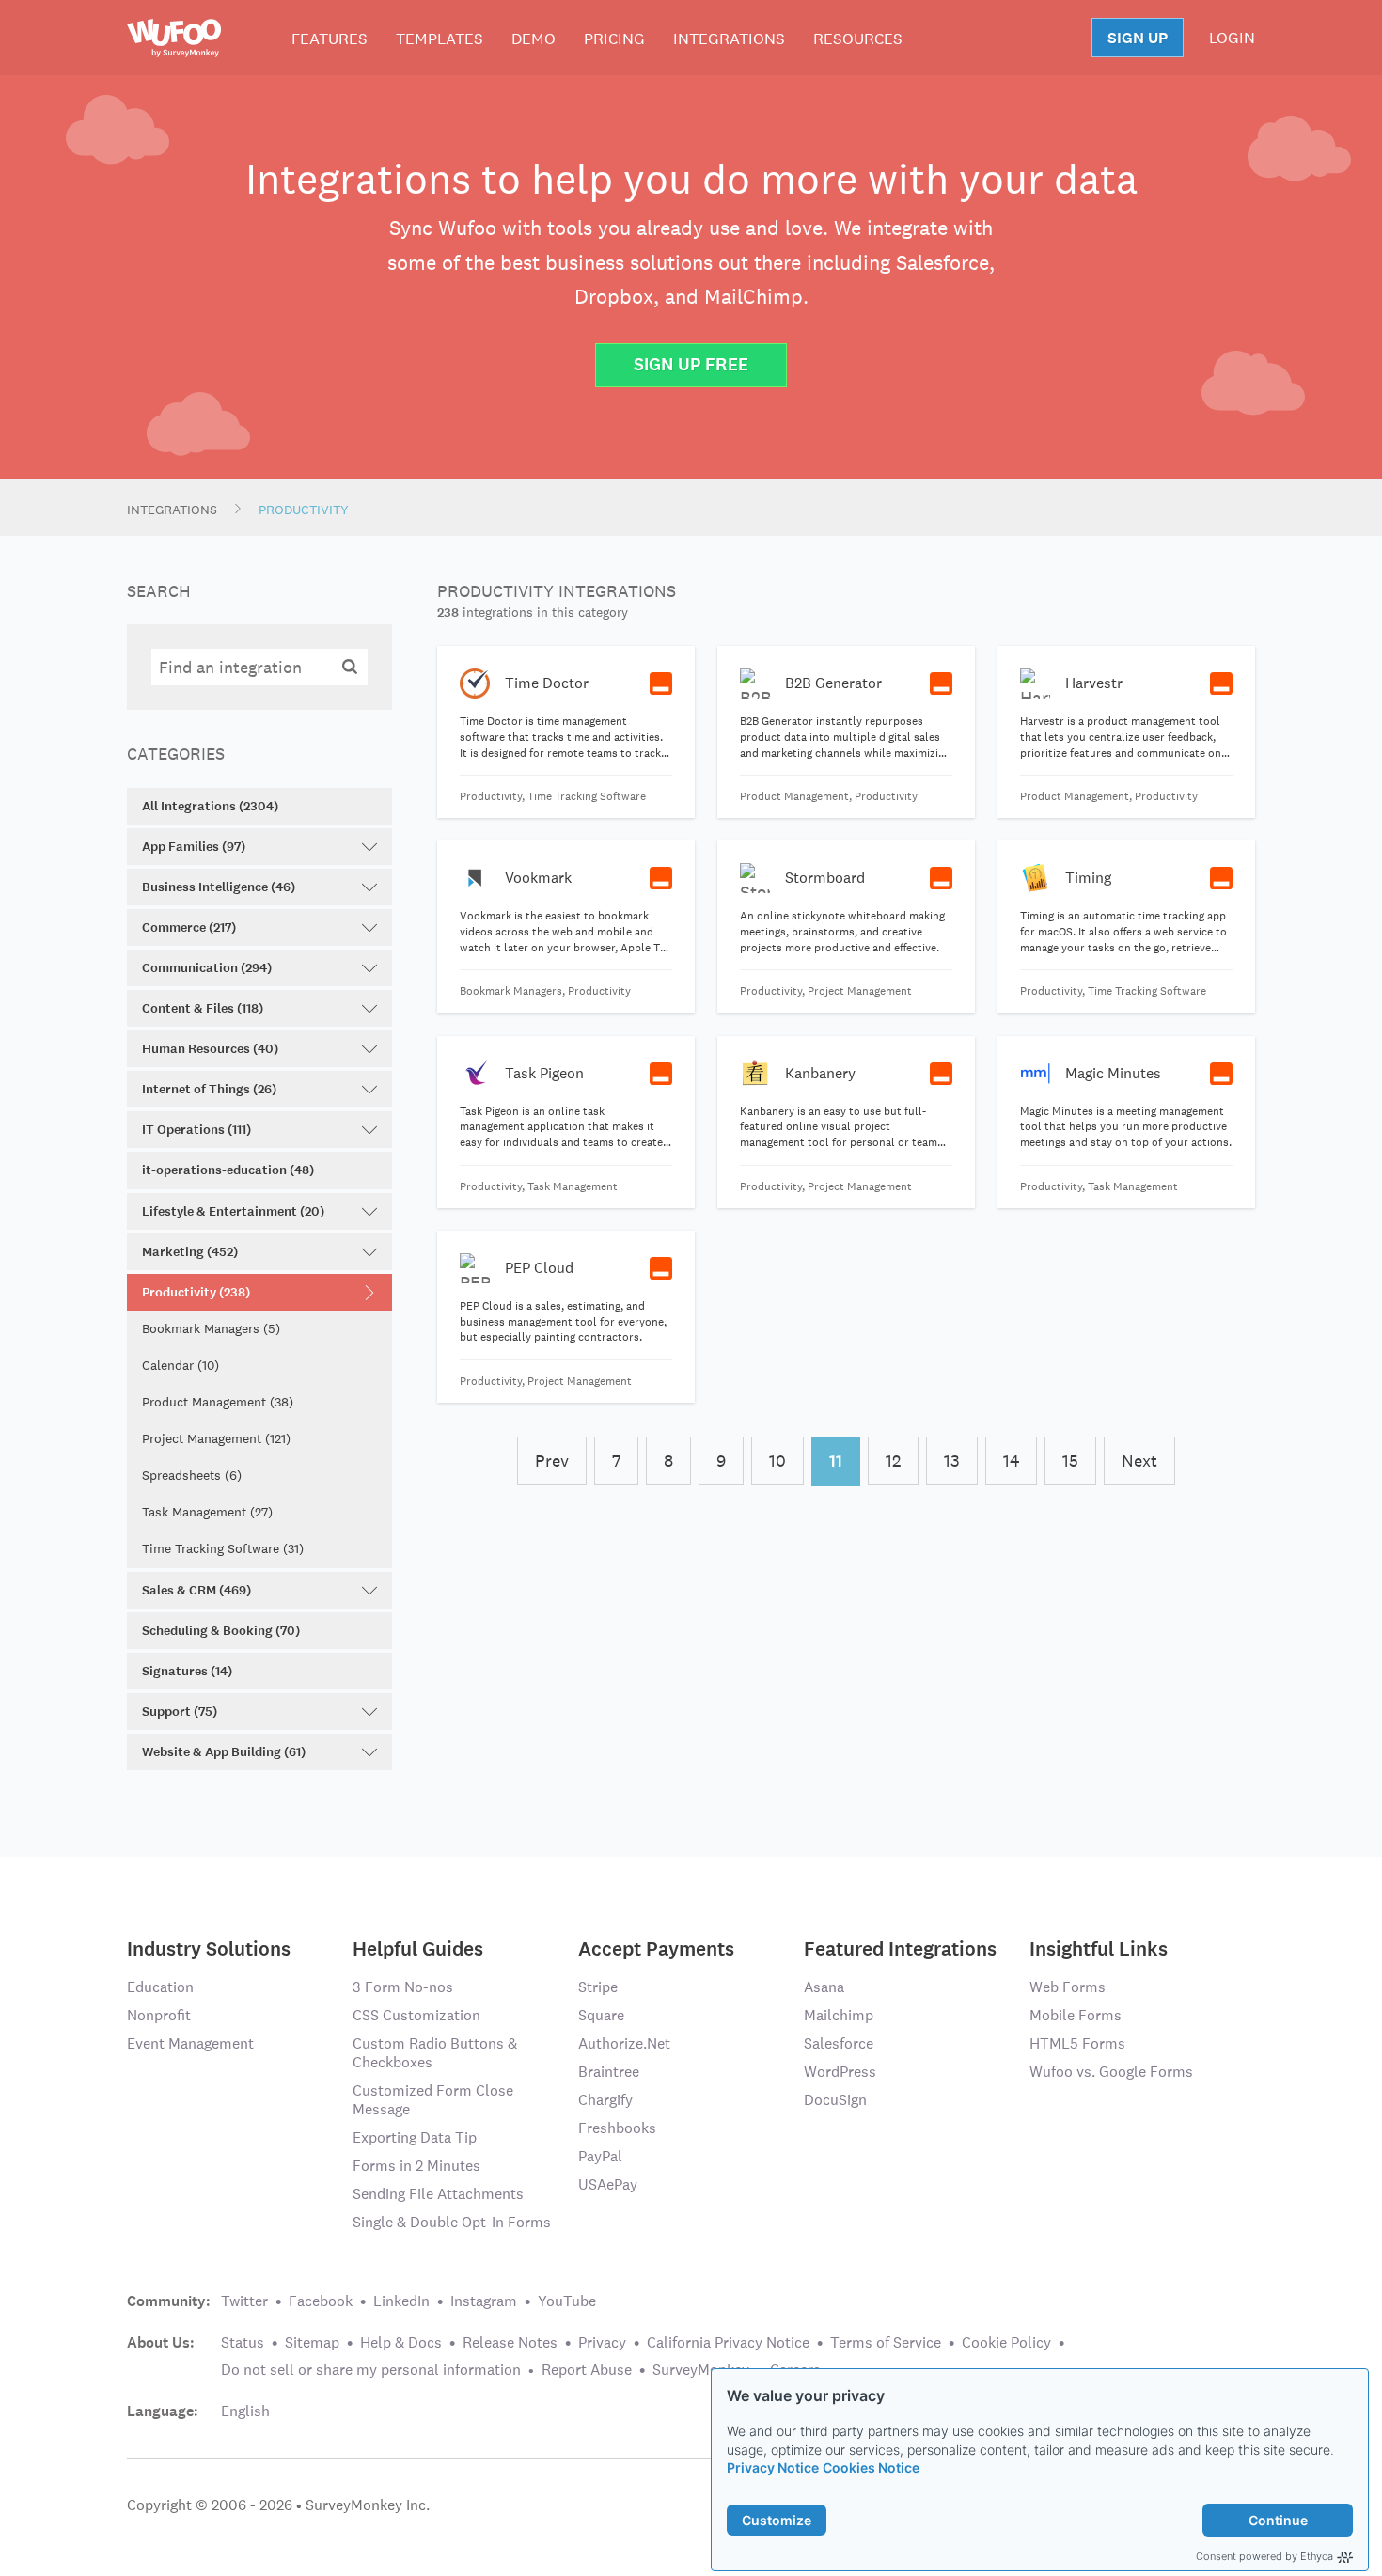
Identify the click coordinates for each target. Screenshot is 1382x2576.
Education (160, 1987)
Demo (534, 39)
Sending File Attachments (438, 2194)
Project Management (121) (216, 1438)
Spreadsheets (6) (192, 1475)
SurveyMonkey (701, 2370)
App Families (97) (194, 847)
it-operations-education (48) (228, 1170)
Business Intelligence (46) (219, 887)
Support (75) (180, 1712)
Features (330, 39)
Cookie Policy (1006, 2342)
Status (243, 2342)
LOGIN (1232, 38)
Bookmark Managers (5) (211, 1328)
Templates (440, 39)
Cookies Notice (871, 2467)
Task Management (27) (207, 1512)
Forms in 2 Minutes (416, 2166)
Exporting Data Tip (415, 2137)
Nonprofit (159, 2015)
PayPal (600, 2156)
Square (601, 2015)
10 (777, 1461)
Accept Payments (656, 1948)
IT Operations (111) (196, 1130)
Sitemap (312, 2342)
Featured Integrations (900, 1948)
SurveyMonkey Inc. (368, 2505)
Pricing (614, 39)
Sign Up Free (691, 364)
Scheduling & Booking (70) (221, 1631)
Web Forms (1068, 1987)
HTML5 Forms (1077, 2043)
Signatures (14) (187, 1671)
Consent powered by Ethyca (1264, 2556)
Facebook (321, 2301)
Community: (169, 2301)
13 (952, 1461)
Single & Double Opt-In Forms (452, 2222)
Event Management (190, 2043)
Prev (552, 1461)
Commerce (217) (189, 927)
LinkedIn (401, 2301)
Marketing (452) (190, 1252)
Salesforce (839, 2043)
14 (1011, 1461)
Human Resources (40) (210, 1049)
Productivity (304, 510)
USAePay (608, 2184)
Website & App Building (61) (224, 1752)
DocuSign (835, 2100)
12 (893, 1461)
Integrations (729, 39)
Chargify (605, 2100)
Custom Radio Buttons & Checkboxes (435, 2053)
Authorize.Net (624, 2043)
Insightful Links (1099, 1948)
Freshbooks (617, 2128)
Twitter (244, 2301)
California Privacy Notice (728, 2342)
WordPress (840, 2072)
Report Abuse (587, 2370)
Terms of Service (886, 2342)
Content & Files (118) (203, 1008)
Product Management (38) (218, 1402)
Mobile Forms (1076, 2015)
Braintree (609, 2072)
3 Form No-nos (403, 1987)
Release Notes (510, 2342)
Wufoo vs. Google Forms (1111, 2072)
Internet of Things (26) (209, 1089)
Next (1139, 1461)
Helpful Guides (418, 1948)
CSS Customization (416, 2015)
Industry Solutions (209, 1948)
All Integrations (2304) (210, 806)
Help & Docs (401, 2342)
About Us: (161, 2343)
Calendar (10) (181, 1365)
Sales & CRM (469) (196, 1590)
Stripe (598, 1987)
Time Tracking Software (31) (223, 1548)
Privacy (602, 2342)
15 (1070, 1461)
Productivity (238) (196, 1292)
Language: (163, 2411)
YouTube (567, 2301)
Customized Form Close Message (433, 2100)
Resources (858, 39)
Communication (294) (207, 968)
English (245, 2411)
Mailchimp (839, 2015)
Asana (824, 1987)
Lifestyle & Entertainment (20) (233, 1211)
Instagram (484, 2301)
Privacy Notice (773, 2467)
